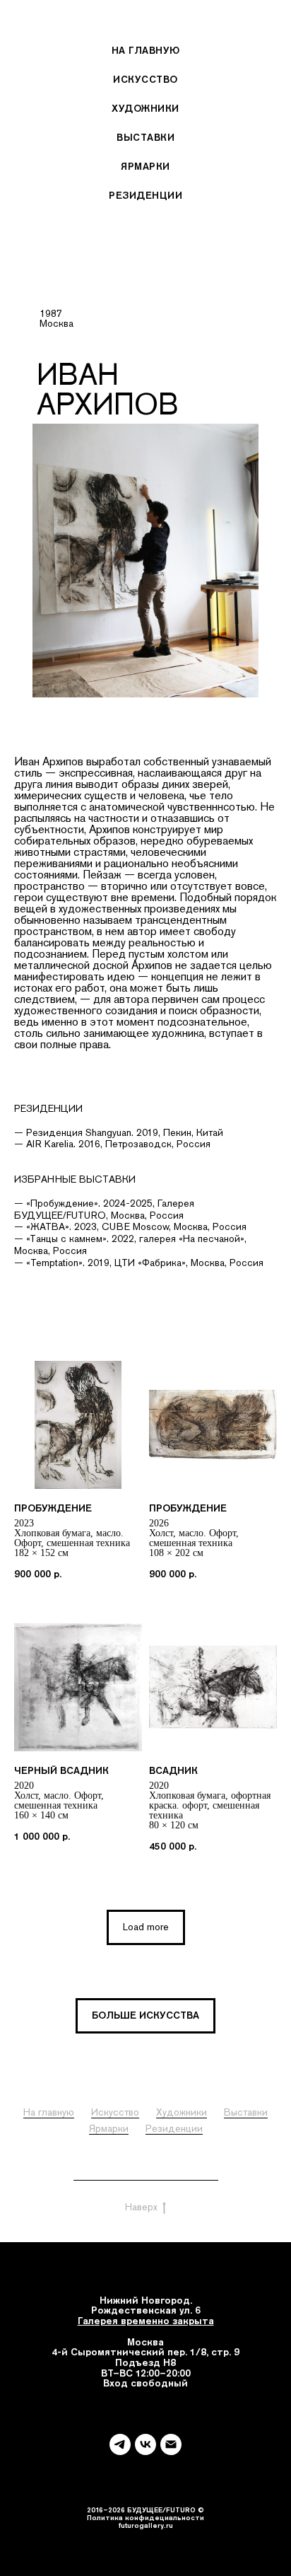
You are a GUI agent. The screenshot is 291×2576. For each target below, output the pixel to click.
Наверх (141, 2207)
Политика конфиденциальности (146, 2174)
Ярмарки (145, 166)
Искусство (145, 79)
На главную (146, 50)
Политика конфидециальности (145, 2518)
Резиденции (145, 195)
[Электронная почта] (171, 2444)
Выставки (145, 137)
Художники (145, 108)
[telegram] (120, 2444)
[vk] (145, 2444)
